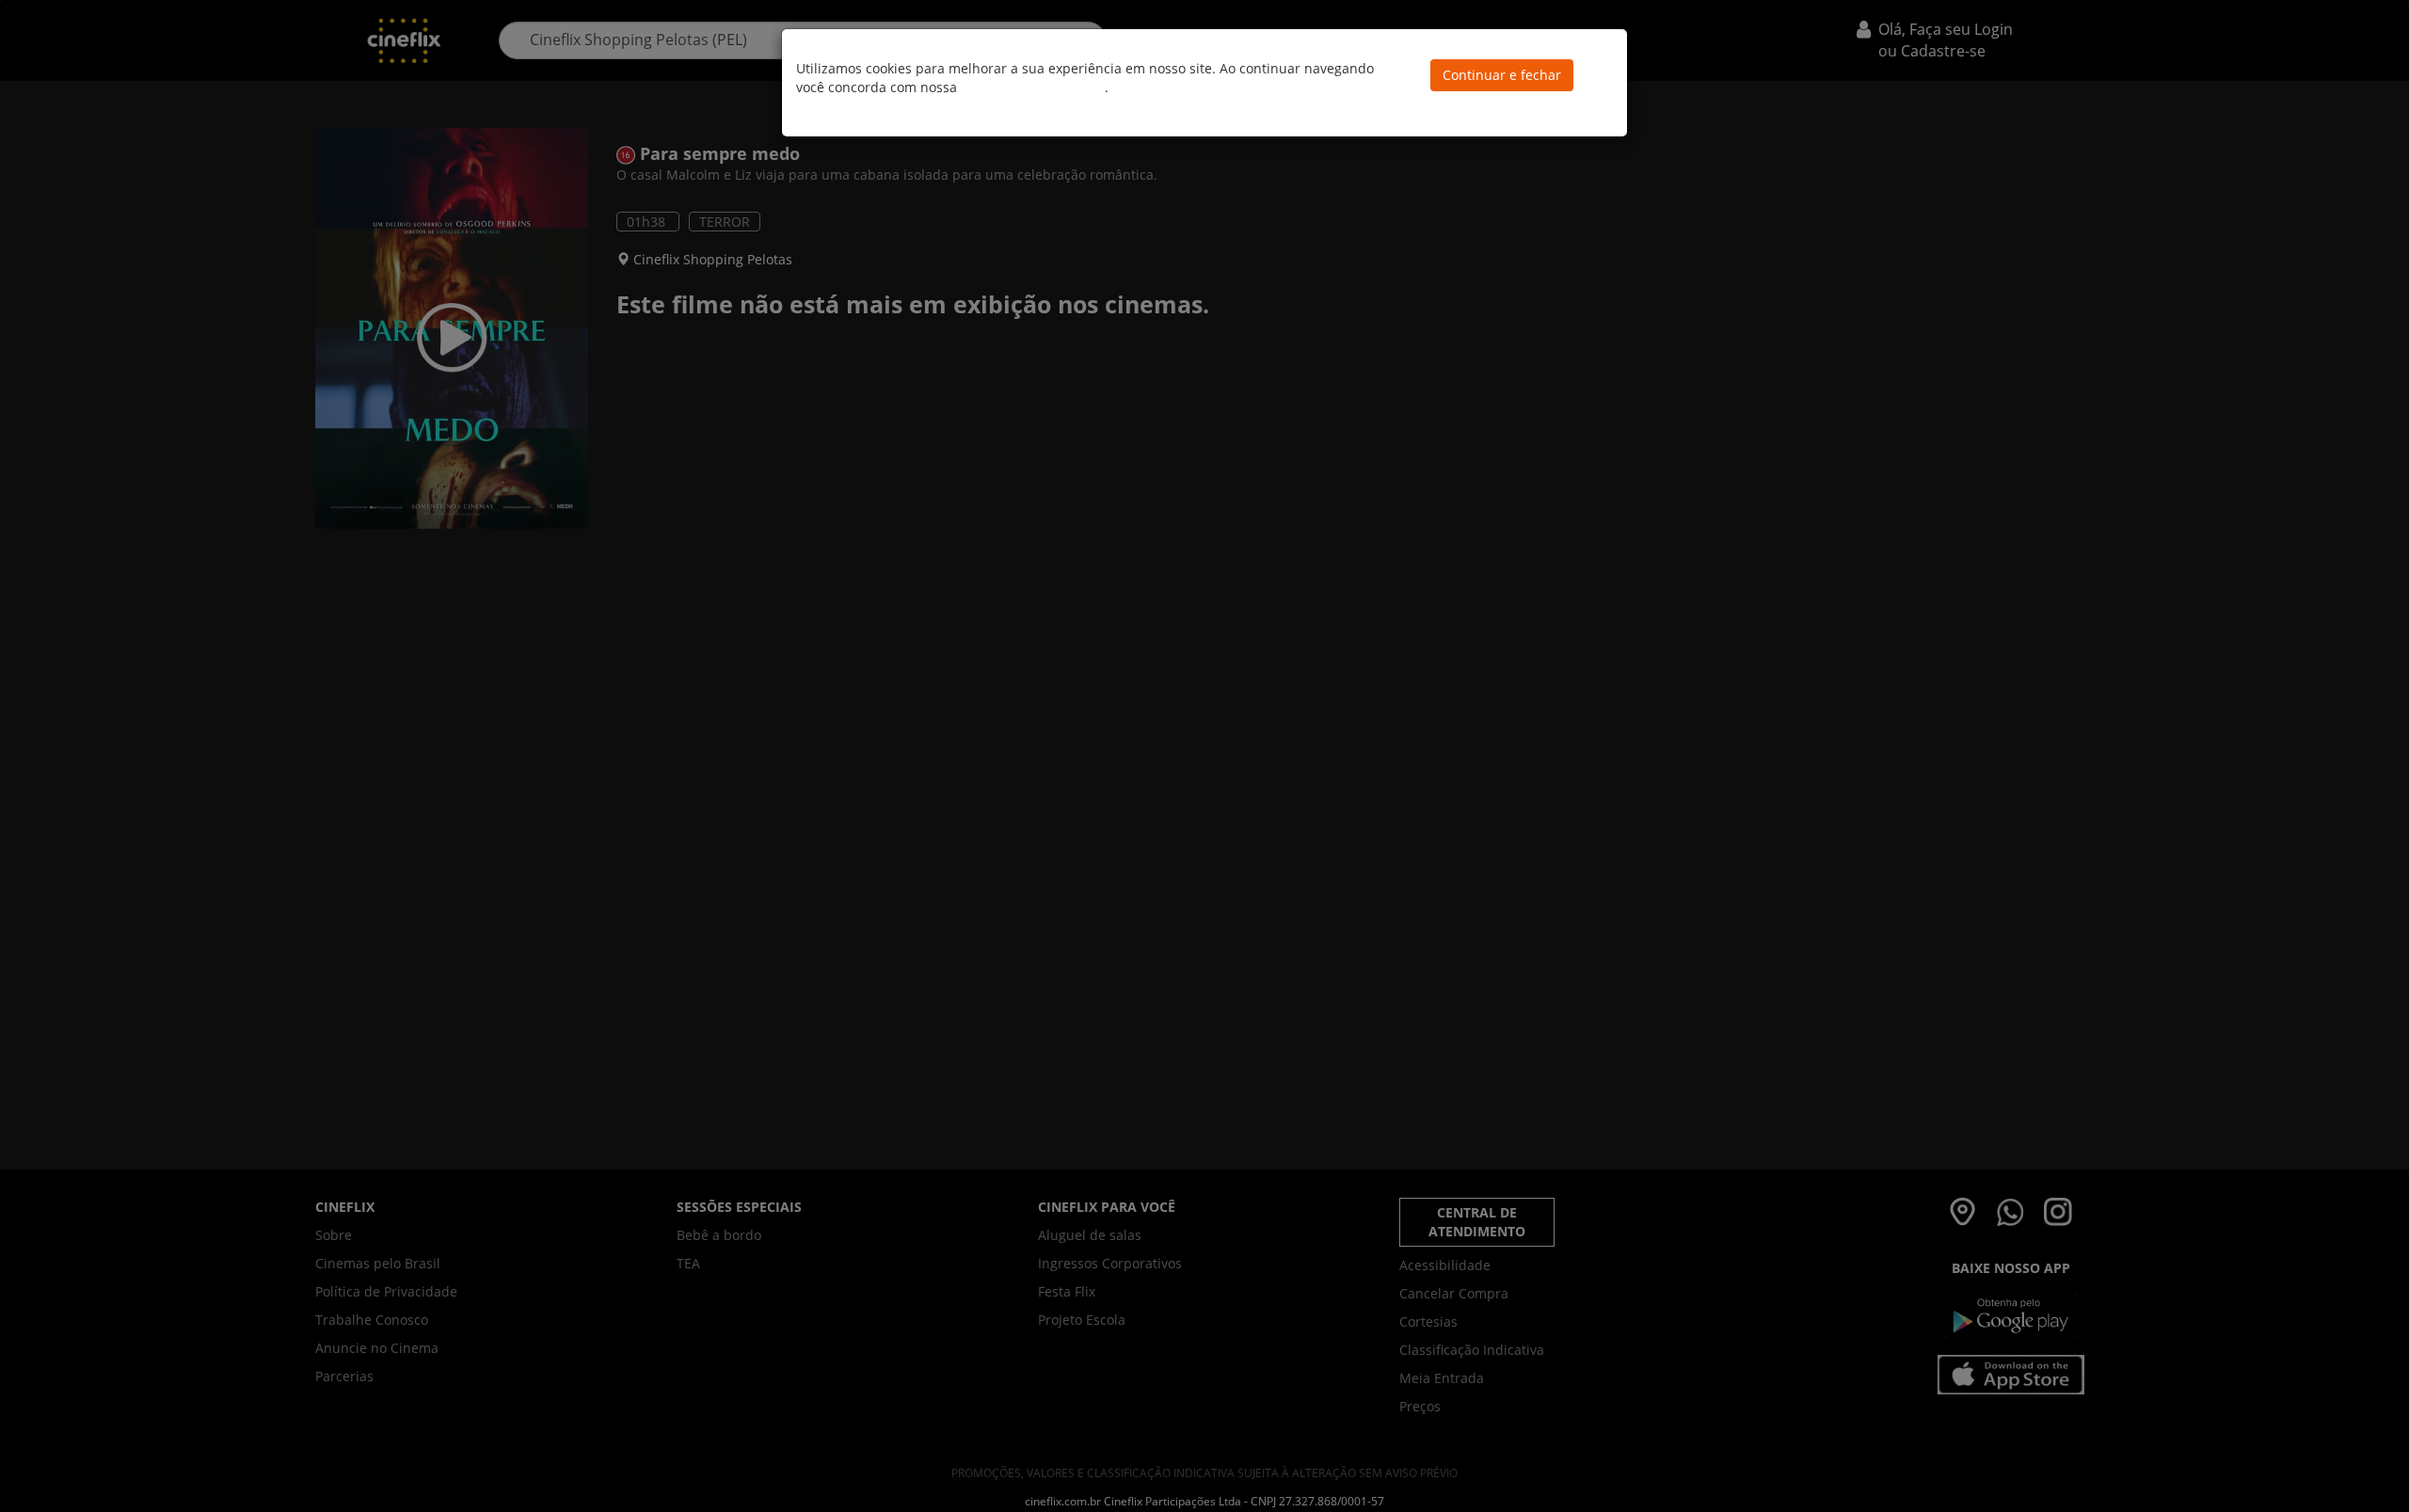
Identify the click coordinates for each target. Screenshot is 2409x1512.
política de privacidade (1033, 87)
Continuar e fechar (1502, 75)
